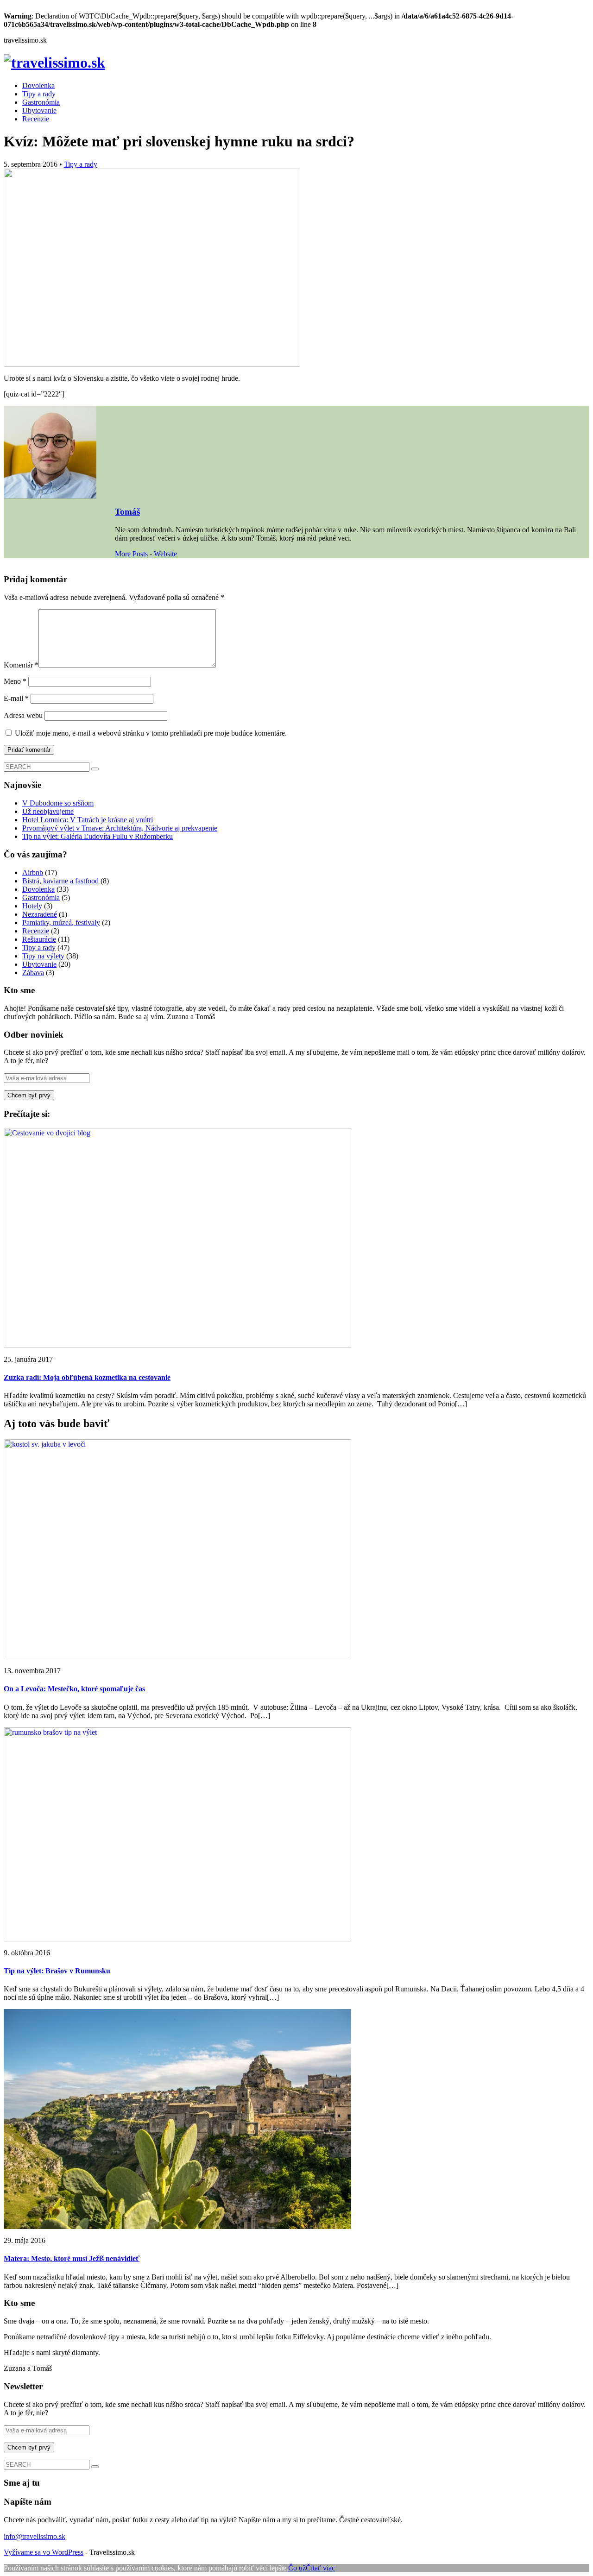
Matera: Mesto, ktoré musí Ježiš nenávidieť (72, 2258)
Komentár (21, 665)
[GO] (95, 769)
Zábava (33, 973)
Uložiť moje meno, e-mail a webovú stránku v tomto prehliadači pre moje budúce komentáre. (151, 733)
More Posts (131, 554)
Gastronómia (41, 102)
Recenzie (36, 119)
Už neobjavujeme (48, 811)
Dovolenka (38, 85)
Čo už (297, 2568)
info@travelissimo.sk (35, 2536)
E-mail (16, 698)
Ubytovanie (39, 110)
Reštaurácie (39, 939)
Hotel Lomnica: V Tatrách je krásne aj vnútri (88, 820)
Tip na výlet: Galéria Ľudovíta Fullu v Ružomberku (98, 836)
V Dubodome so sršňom (58, 803)
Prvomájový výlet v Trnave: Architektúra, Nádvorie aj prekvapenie (120, 828)
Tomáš (127, 512)
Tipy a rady (39, 94)
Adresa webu (23, 715)
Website (165, 554)
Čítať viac (320, 2568)
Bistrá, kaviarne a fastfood (60, 881)
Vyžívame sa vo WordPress (44, 2552)
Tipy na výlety (43, 956)
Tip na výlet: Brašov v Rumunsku (57, 1971)
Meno (15, 681)
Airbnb (33, 872)
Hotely (32, 906)
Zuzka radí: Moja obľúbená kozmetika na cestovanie (87, 1377)
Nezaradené (40, 914)
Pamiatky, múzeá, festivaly (61, 923)
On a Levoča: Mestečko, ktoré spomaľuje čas (74, 1689)
